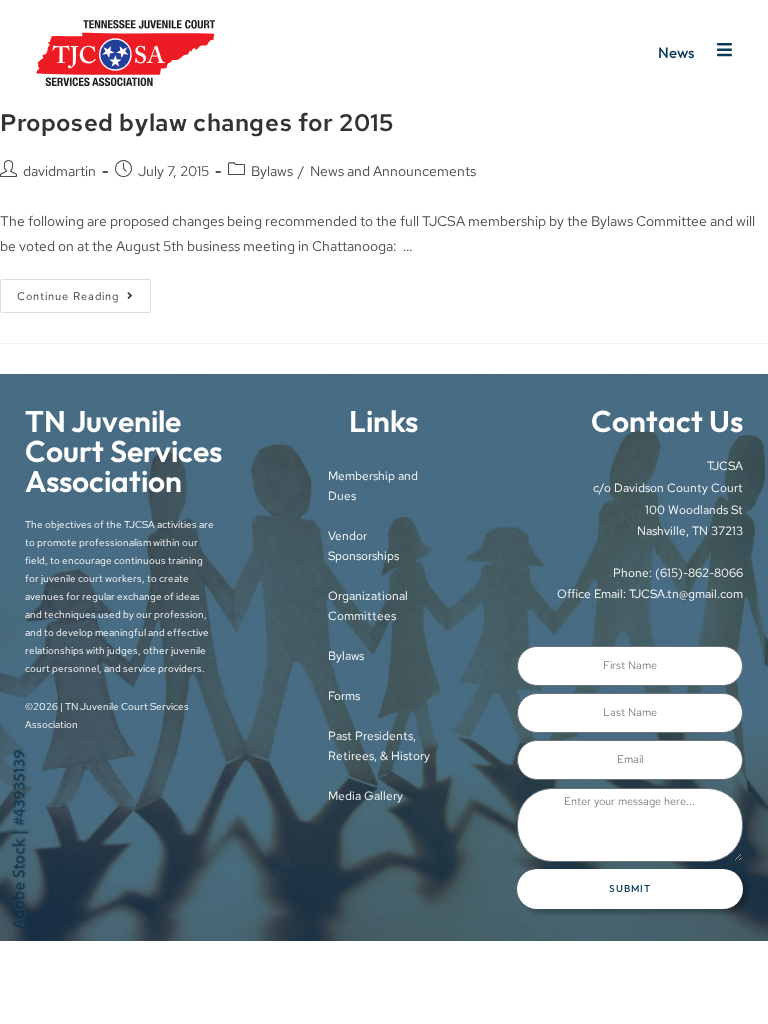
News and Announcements (393, 171)
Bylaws (272, 171)
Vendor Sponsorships (363, 546)
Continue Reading (84, 291)
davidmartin (59, 171)
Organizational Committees (368, 606)
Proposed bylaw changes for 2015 (197, 122)
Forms (344, 696)
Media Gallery (365, 796)
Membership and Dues (373, 486)
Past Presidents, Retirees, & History (379, 746)
